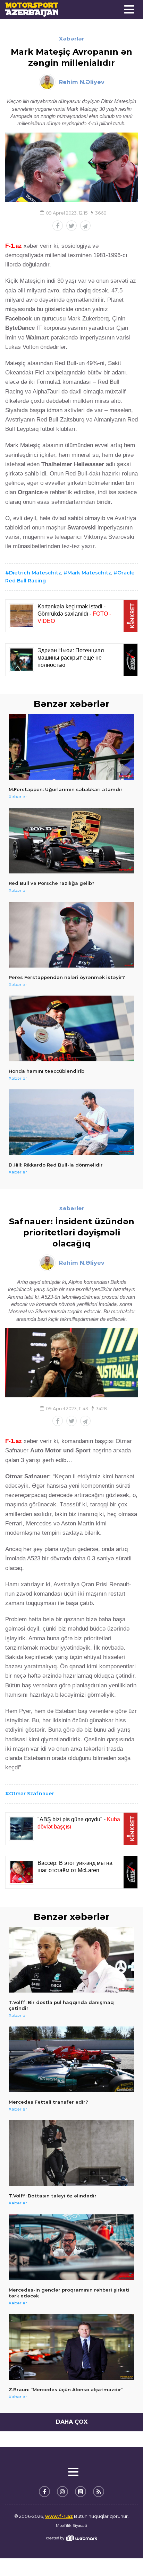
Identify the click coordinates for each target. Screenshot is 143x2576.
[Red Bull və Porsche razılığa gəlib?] (71, 841)
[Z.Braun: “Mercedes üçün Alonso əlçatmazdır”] (71, 2347)
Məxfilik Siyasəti (71, 2525)
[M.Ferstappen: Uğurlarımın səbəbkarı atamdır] (71, 747)
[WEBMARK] (71, 2538)
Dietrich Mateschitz (35, 573)
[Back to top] (124, 2557)
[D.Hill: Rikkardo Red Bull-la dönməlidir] (71, 1122)
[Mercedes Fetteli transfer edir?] (71, 2059)
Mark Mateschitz (89, 573)
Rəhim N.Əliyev (82, 82)
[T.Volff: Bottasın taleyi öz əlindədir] (71, 2153)
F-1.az (14, 246)
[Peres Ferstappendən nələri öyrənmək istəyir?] (71, 935)
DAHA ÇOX (72, 2422)
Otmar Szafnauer (32, 1794)
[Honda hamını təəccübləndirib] (71, 1028)
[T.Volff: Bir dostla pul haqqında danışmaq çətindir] (71, 1960)
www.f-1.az (59, 2516)
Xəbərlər (72, 39)
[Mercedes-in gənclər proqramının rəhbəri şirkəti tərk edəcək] (71, 2247)
